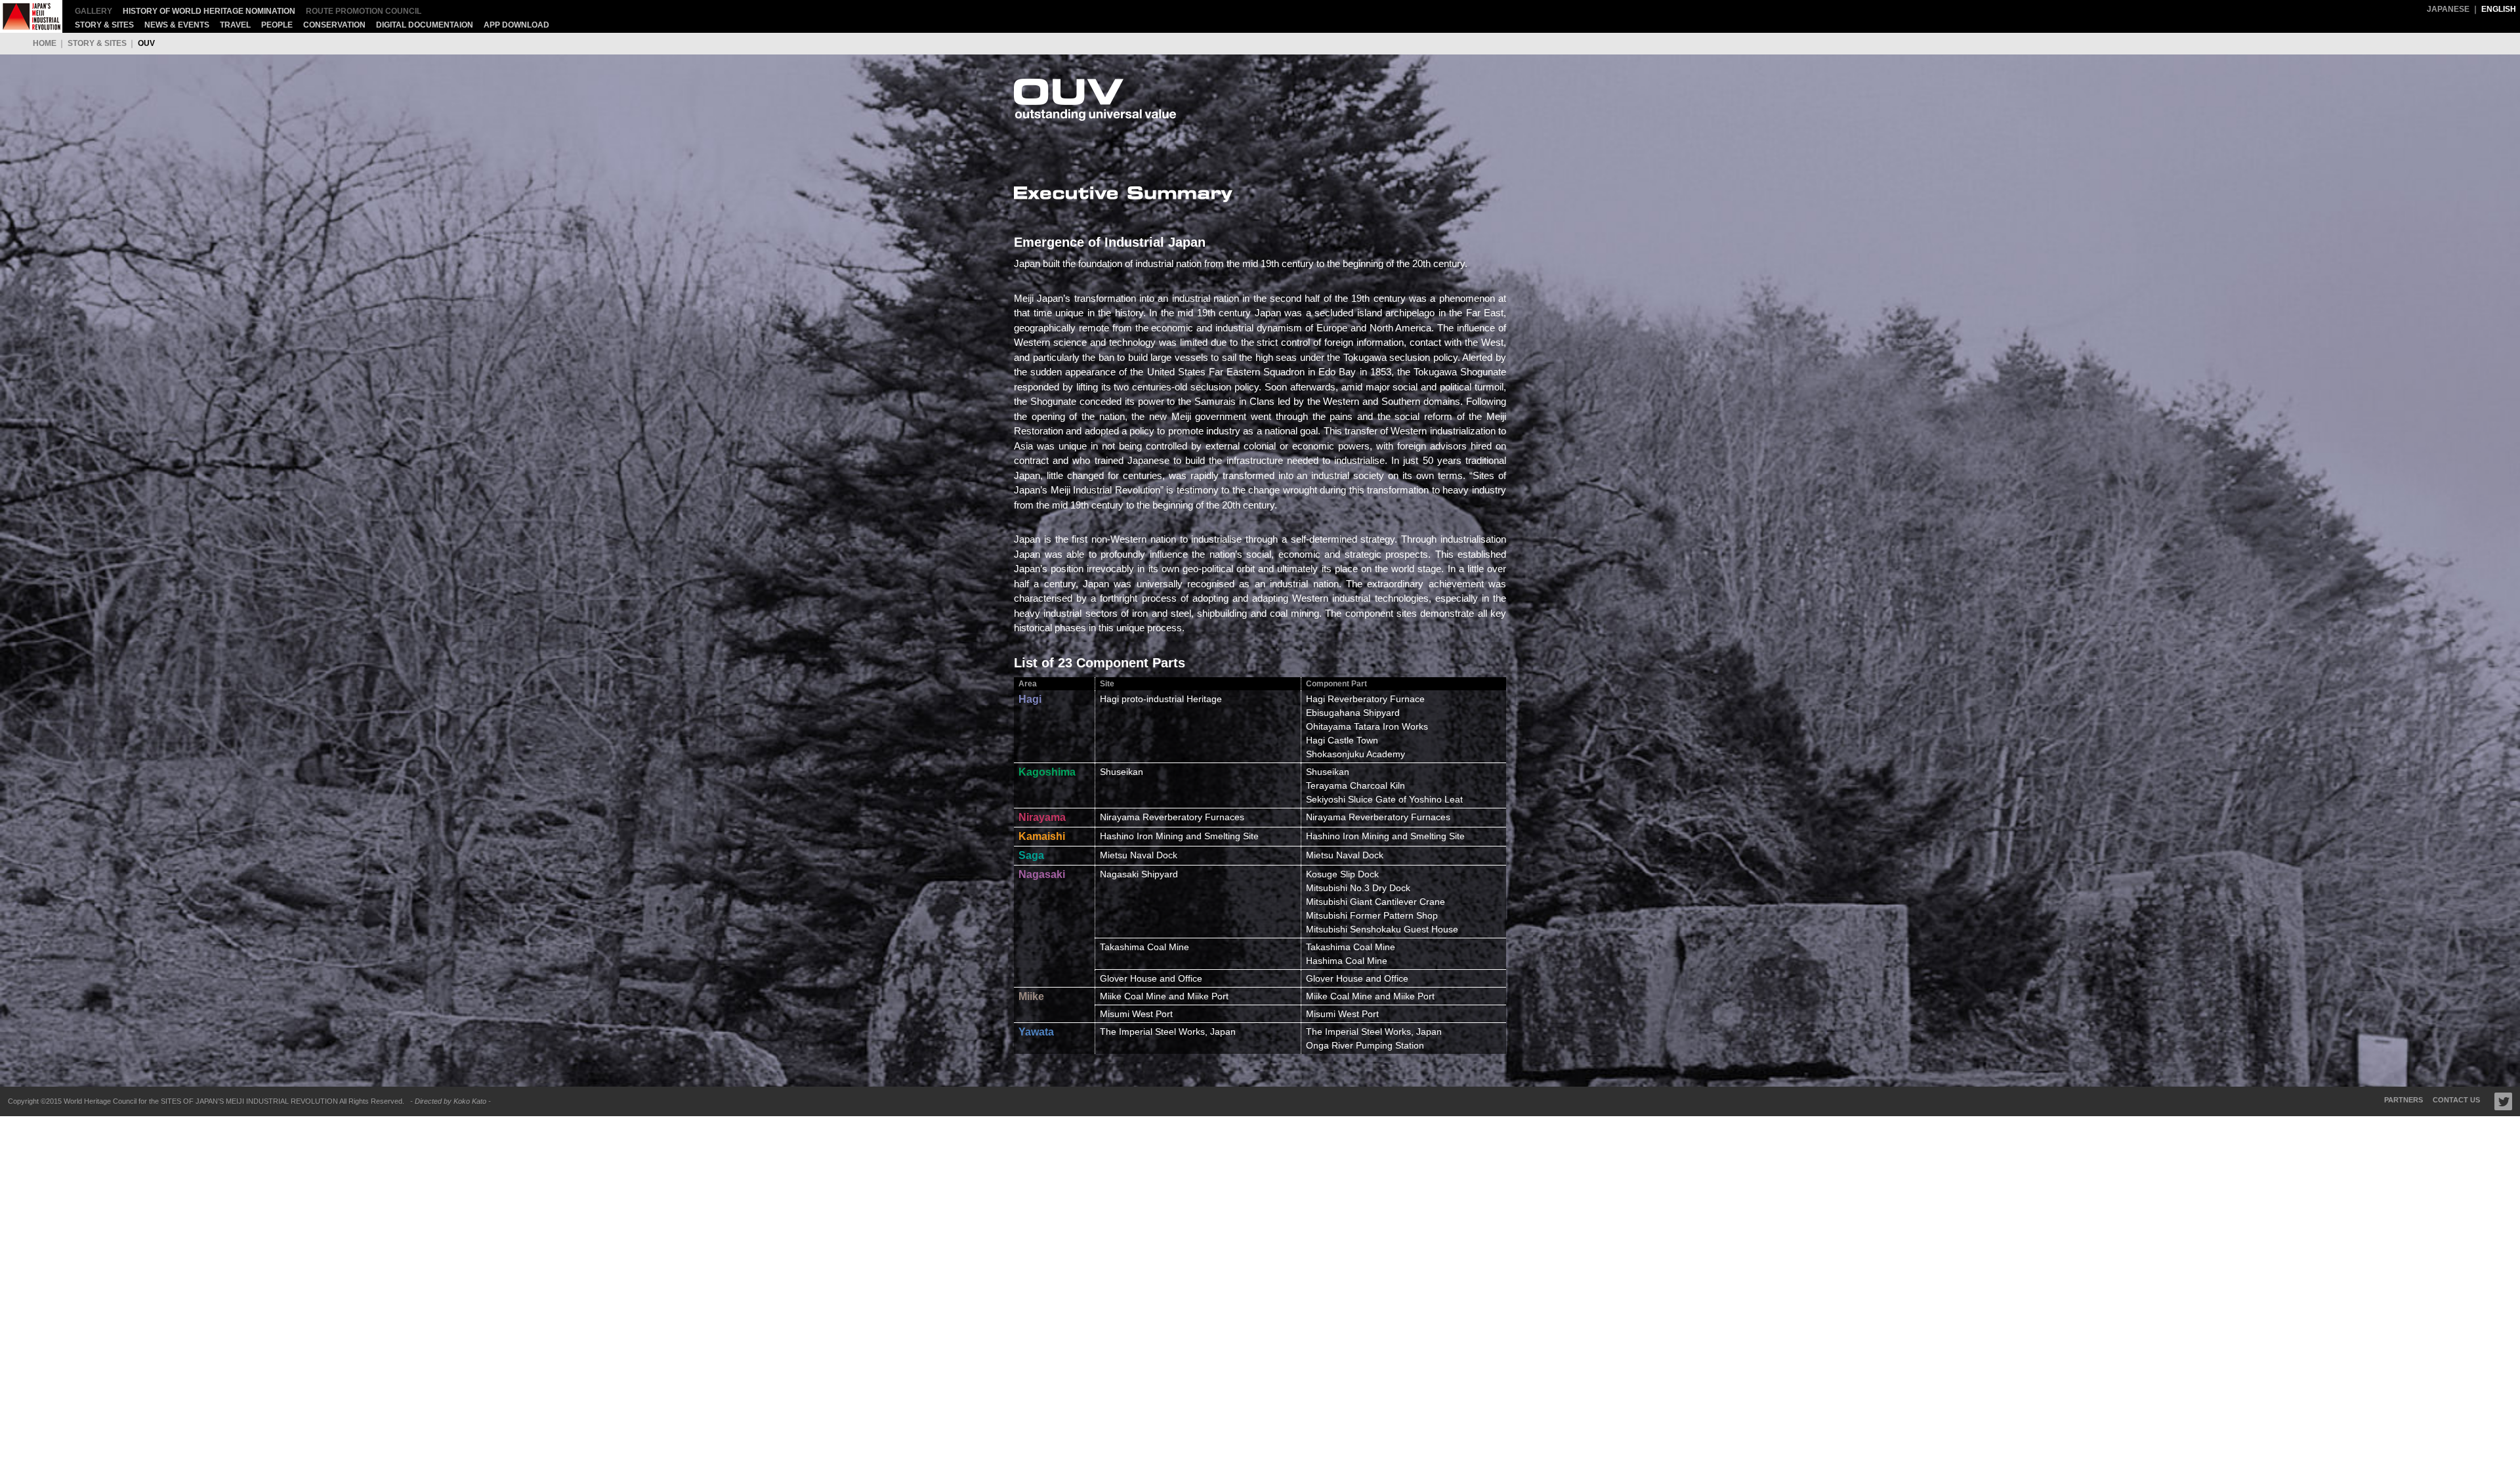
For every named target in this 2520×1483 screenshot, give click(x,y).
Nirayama (1042, 817)
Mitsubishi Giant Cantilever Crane (1375, 902)
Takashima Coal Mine (1351, 947)
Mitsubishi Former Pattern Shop (1372, 915)
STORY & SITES (104, 25)
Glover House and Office (1357, 978)
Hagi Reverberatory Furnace (1365, 699)
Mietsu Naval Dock (1345, 855)
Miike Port (1414, 996)
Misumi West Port (1342, 1014)
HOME (45, 43)
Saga (1031, 855)
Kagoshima (1047, 772)
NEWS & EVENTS (177, 25)
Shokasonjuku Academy (1355, 754)
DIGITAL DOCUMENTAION (425, 25)
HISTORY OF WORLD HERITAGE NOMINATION (209, 11)
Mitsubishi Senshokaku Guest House (1382, 929)
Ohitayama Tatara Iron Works (1367, 726)
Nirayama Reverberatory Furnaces (1378, 817)
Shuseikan (1328, 772)
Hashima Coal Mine (1347, 961)
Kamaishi (1042, 836)
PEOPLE (277, 25)
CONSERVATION (334, 25)
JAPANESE (2448, 9)
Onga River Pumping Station (1365, 1045)
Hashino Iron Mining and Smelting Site (1385, 836)
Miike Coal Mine (1339, 996)
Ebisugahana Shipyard (1353, 713)
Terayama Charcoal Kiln (1355, 785)
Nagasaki (1042, 874)
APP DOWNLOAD (516, 25)
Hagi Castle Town (1342, 740)
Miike (1031, 996)
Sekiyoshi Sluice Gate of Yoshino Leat (1384, 799)
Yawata (1036, 1032)
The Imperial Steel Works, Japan (1374, 1032)
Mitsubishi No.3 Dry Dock (1358, 888)
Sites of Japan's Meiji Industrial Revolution (31, 16)
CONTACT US (2456, 1100)
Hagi (1030, 699)
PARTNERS (2404, 1100)
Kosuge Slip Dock (1342, 874)
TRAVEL (235, 25)
